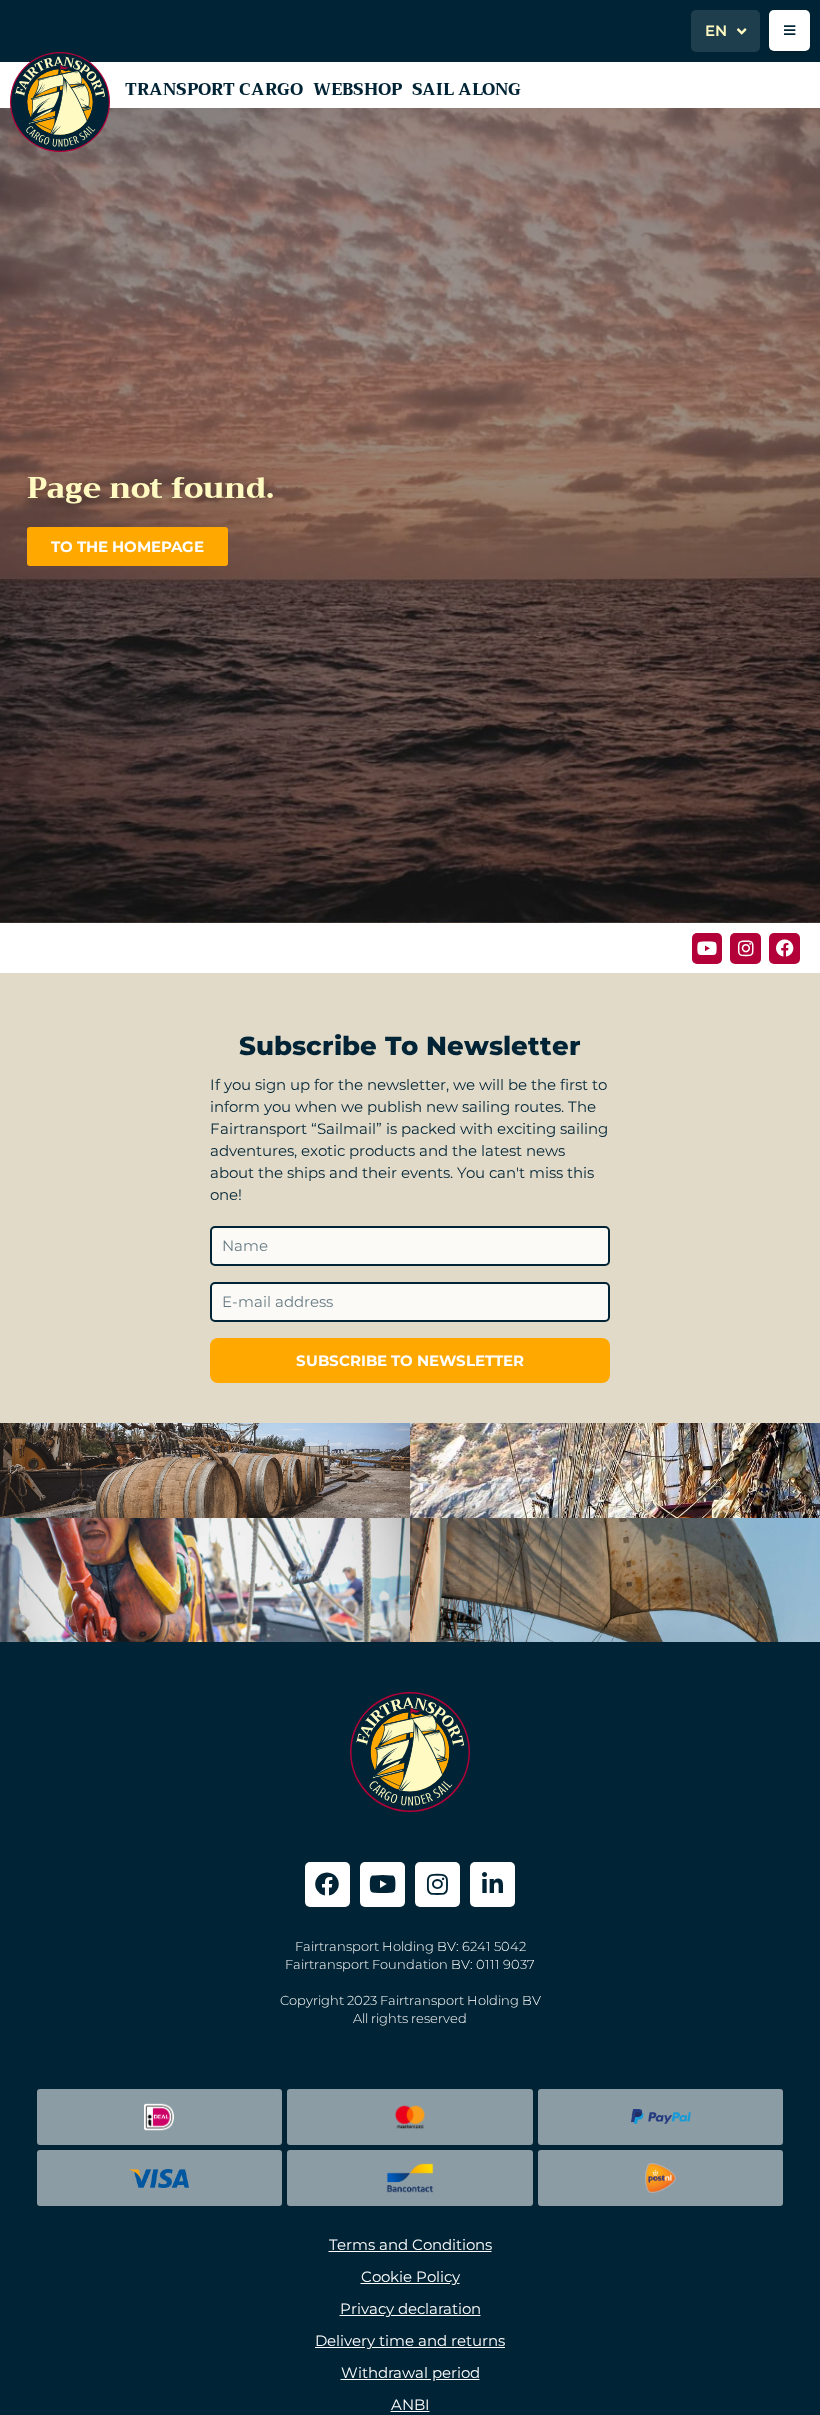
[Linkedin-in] (492, 1884)
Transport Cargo (214, 89)
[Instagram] (745, 948)
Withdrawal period (410, 2372)
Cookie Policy (410, 2276)
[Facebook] (784, 948)
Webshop (357, 89)
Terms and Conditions (410, 2244)
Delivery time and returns (410, 2340)
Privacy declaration (410, 2308)
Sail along (466, 89)
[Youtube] (707, 948)
